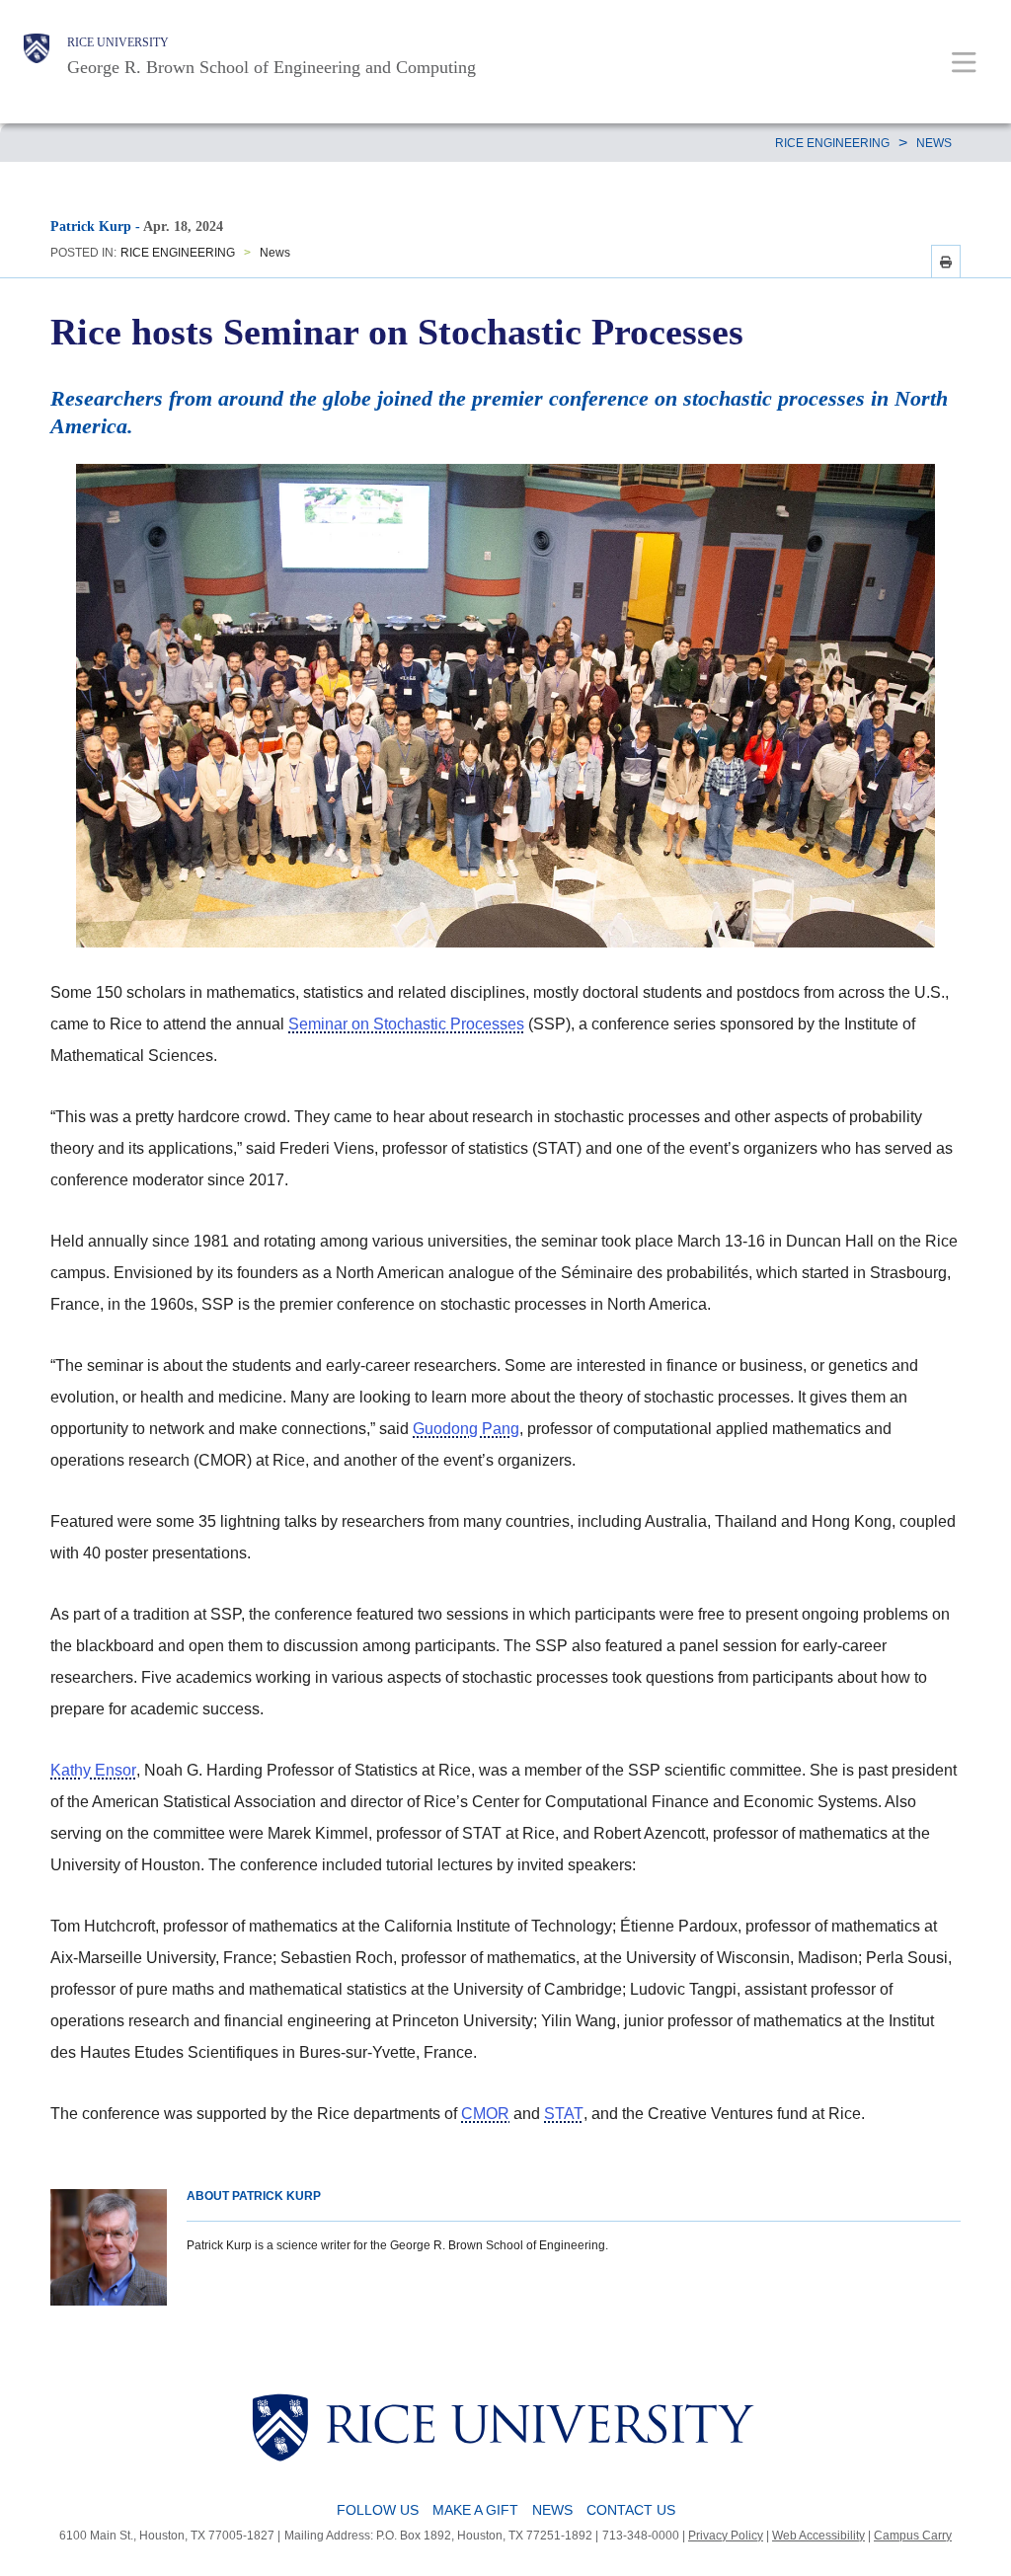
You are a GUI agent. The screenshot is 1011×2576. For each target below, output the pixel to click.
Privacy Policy (726, 2536)
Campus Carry (913, 2536)
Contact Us (631, 2510)
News (934, 143)
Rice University (118, 42)
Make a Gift (475, 2510)
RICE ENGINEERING (832, 143)
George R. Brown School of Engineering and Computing (272, 67)
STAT (564, 2114)
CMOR (485, 2114)
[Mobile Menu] (964, 62)
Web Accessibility (818, 2536)
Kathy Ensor (93, 1770)
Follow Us (378, 2510)
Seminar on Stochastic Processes (406, 1024)
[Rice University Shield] (37, 56)
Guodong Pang (466, 1429)
